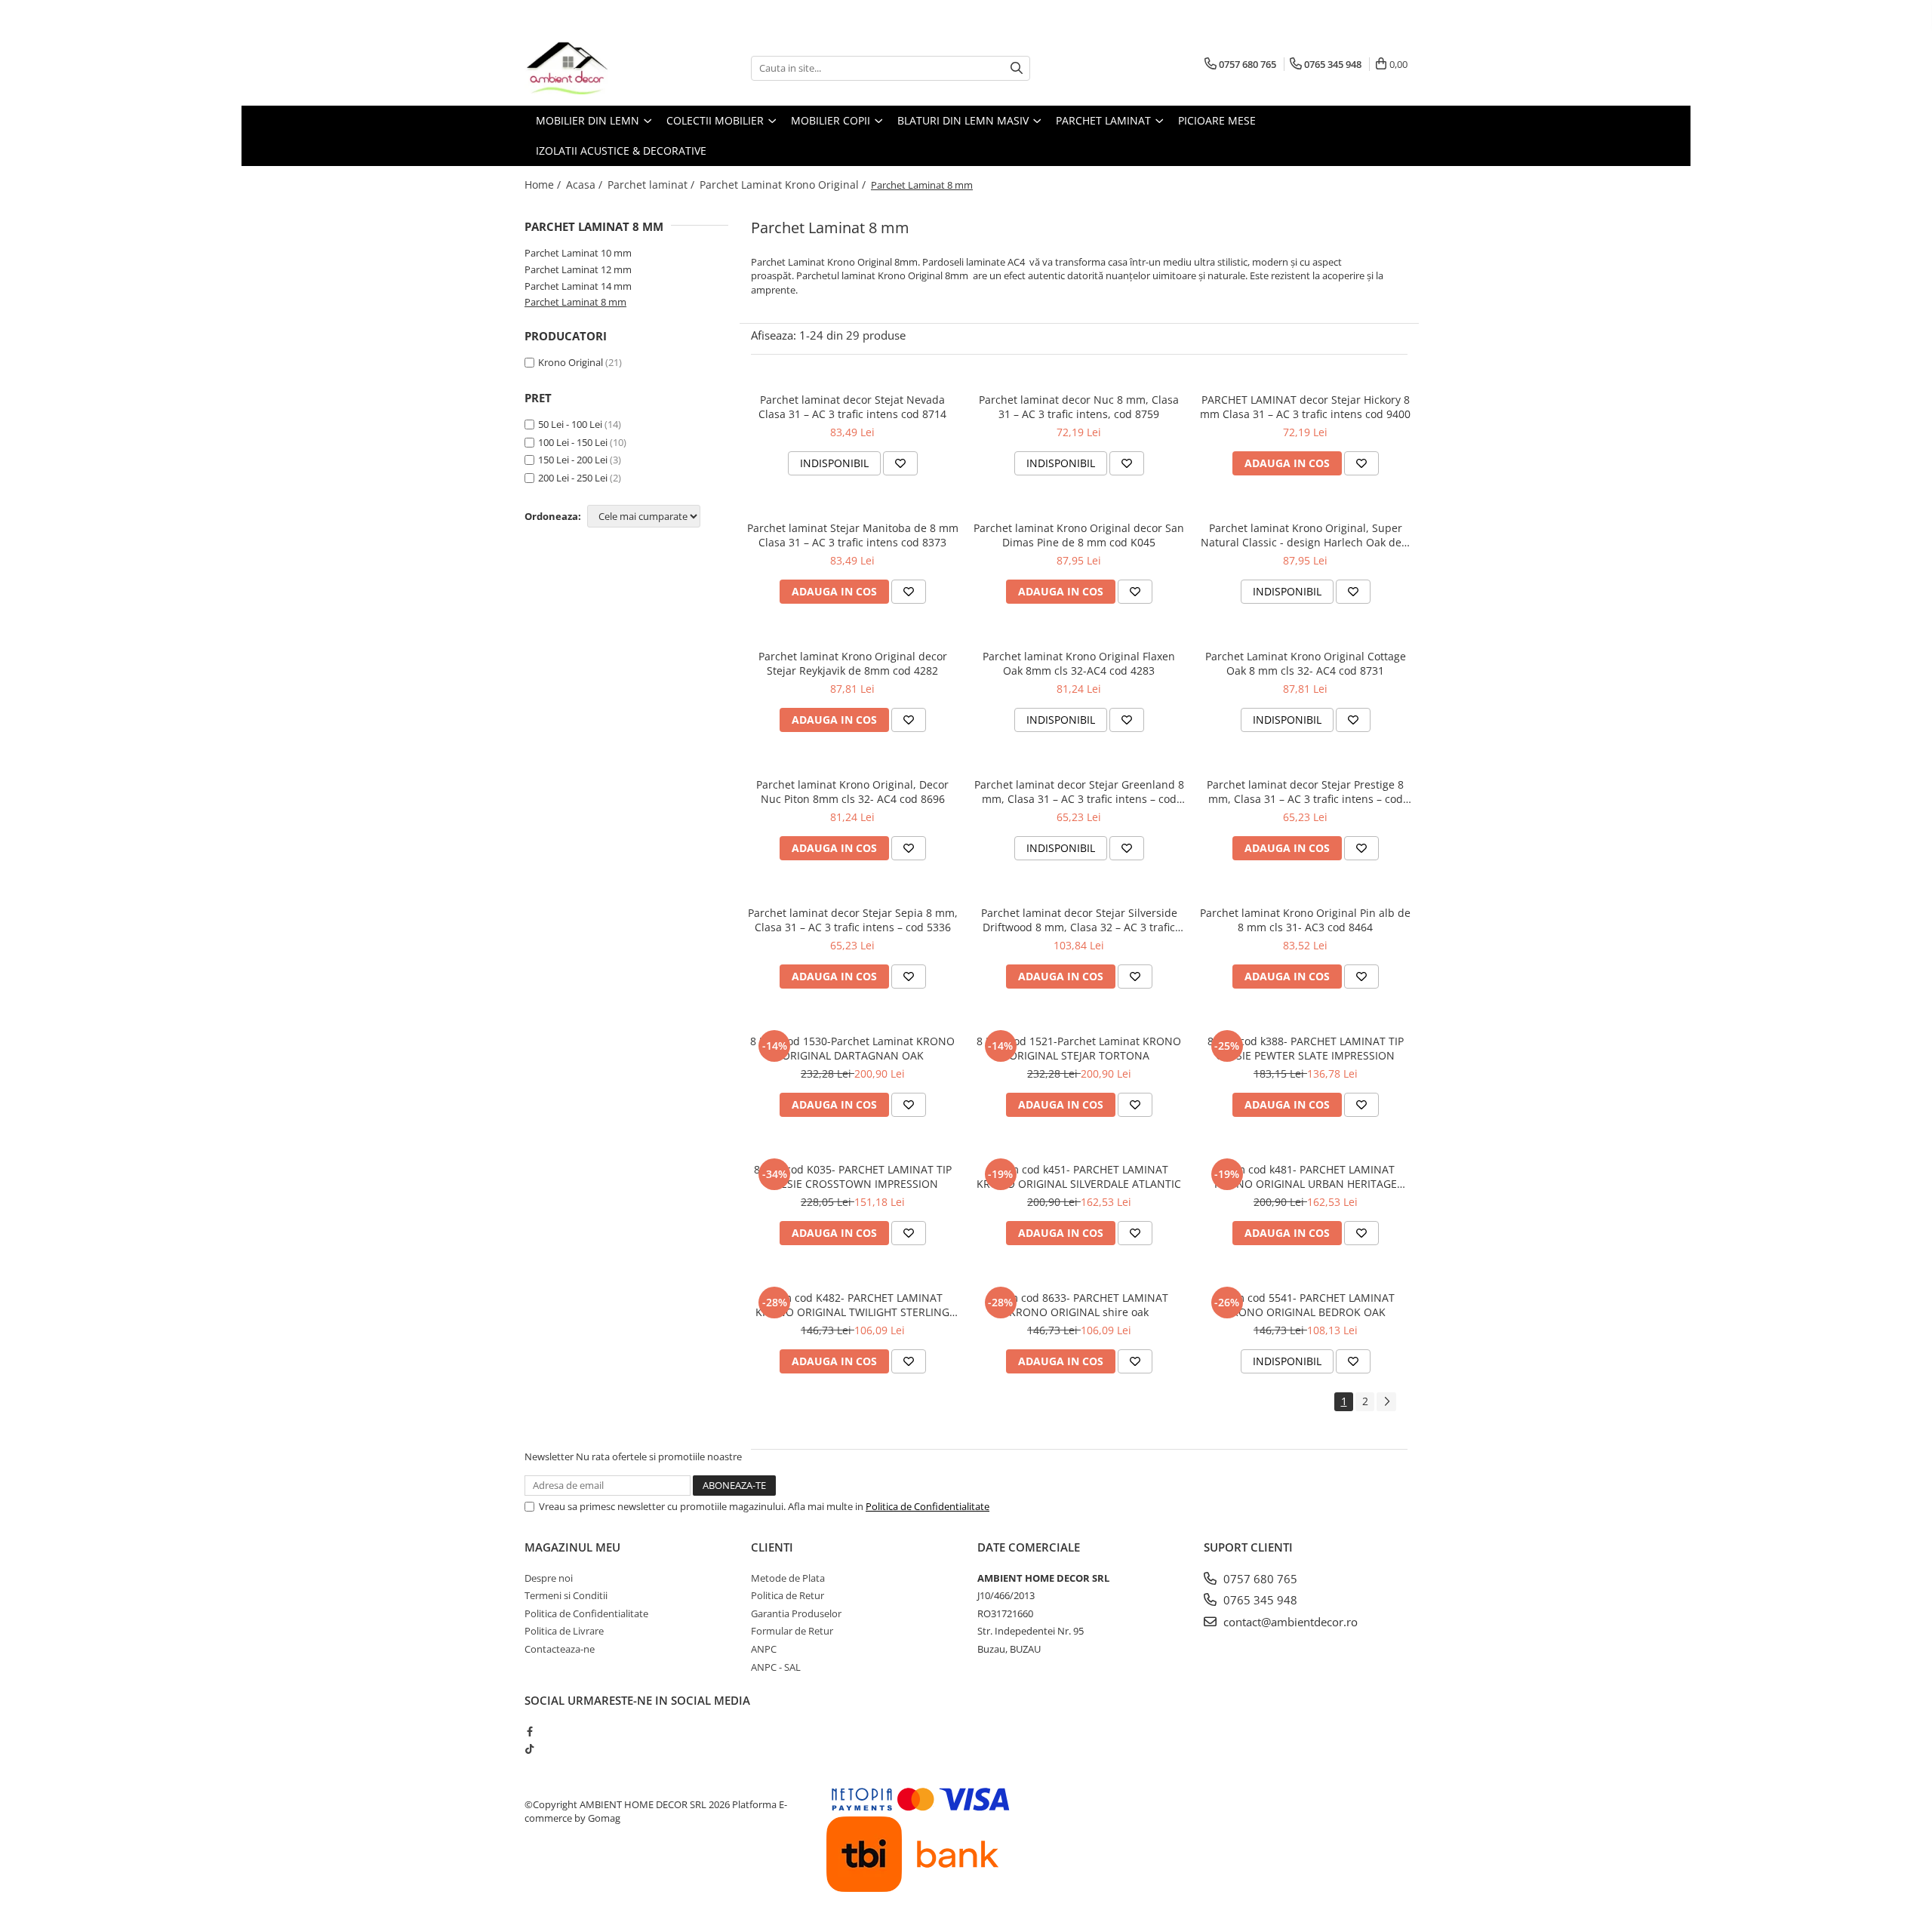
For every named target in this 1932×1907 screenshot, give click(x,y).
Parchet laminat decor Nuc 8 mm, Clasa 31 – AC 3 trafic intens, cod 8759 (1079, 407)
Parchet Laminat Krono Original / (784, 185)
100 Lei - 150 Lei (573, 442)
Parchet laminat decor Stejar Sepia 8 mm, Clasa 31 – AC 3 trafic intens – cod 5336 (853, 920)
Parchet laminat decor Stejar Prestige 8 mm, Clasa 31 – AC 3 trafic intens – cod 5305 (1305, 792)
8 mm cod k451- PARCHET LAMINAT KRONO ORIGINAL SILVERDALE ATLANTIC (1079, 1176)
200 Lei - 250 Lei (573, 478)
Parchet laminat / (652, 185)
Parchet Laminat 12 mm (578, 269)
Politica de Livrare (564, 1631)
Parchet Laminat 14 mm (578, 286)
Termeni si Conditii (566, 1595)
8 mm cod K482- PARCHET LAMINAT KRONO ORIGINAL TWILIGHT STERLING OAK (852, 1305)
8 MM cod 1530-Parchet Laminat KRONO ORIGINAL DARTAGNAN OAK (852, 1048)
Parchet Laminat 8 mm (575, 302)
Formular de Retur (792, 1631)
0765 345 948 (1259, 1600)
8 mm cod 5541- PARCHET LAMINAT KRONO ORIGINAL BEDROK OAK (1305, 1305)
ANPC (764, 1649)
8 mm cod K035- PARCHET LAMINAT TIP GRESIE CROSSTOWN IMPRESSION (853, 1176)
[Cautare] (1017, 68)
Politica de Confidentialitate (928, 1506)
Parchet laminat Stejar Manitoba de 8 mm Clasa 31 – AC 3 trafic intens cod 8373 (853, 535)
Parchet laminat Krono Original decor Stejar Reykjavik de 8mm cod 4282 (853, 663)
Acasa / (586, 185)
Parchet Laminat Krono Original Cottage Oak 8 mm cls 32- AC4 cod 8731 (1306, 663)
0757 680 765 (1259, 1579)
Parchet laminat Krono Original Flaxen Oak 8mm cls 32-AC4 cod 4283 (1079, 663)
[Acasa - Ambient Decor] (600, 68)
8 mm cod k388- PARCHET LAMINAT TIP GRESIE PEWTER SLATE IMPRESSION (1306, 1048)
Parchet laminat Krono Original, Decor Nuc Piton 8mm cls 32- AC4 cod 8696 (852, 792)
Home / (544, 185)
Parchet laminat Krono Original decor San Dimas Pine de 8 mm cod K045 (1079, 535)
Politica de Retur (788, 1595)
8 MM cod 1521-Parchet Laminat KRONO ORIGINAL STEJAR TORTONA (1079, 1048)
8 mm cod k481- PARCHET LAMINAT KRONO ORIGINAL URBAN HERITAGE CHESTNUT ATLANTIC (1306, 1176)
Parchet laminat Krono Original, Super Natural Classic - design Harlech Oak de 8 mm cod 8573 (1306, 535)
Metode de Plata (788, 1578)
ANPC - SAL (776, 1667)
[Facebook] (529, 1731)
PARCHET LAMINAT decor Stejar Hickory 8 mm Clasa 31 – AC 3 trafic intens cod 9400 (1305, 407)
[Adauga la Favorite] (900, 463)
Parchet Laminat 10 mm (578, 253)
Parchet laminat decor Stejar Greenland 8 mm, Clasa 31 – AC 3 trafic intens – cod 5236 (1079, 792)
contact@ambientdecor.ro (1289, 1622)
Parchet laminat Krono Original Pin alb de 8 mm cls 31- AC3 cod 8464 (1305, 920)
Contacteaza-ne (560, 1649)
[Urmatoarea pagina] (1386, 1402)
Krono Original (571, 362)
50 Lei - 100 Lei (570, 424)
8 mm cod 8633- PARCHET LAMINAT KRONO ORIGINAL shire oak (1079, 1305)
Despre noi (549, 1578)
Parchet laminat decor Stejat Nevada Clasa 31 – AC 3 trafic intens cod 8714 (852, 407)
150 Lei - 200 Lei (573, 460)
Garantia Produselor (796, 1613)
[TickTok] (529, 1749)
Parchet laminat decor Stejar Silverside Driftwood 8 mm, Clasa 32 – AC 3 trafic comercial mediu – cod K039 (1079, 920)
